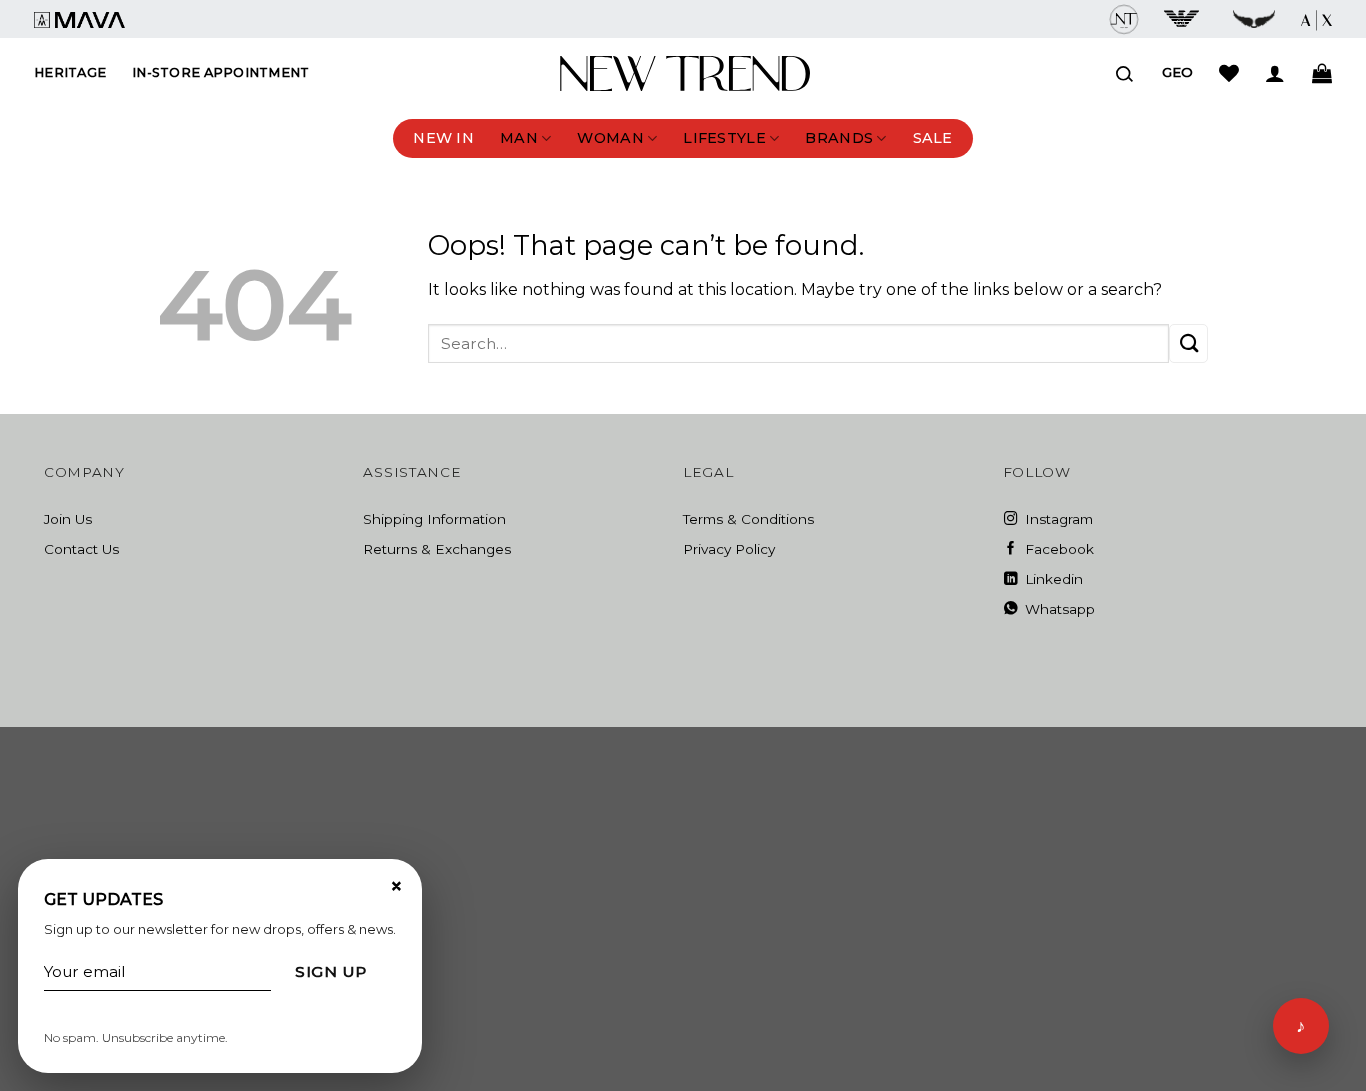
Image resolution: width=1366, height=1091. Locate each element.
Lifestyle (724, 138)
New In (443, 138)
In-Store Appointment (220, 72)
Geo (1177, 72)
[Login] (1275, 73)
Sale (933, 138)
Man (519, 138)
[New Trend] (685, 74)
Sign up (330, 971)
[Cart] (1322, 73)
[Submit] (1188, 343)
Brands (839, 138)
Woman (610, 138)
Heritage (70, 72)
